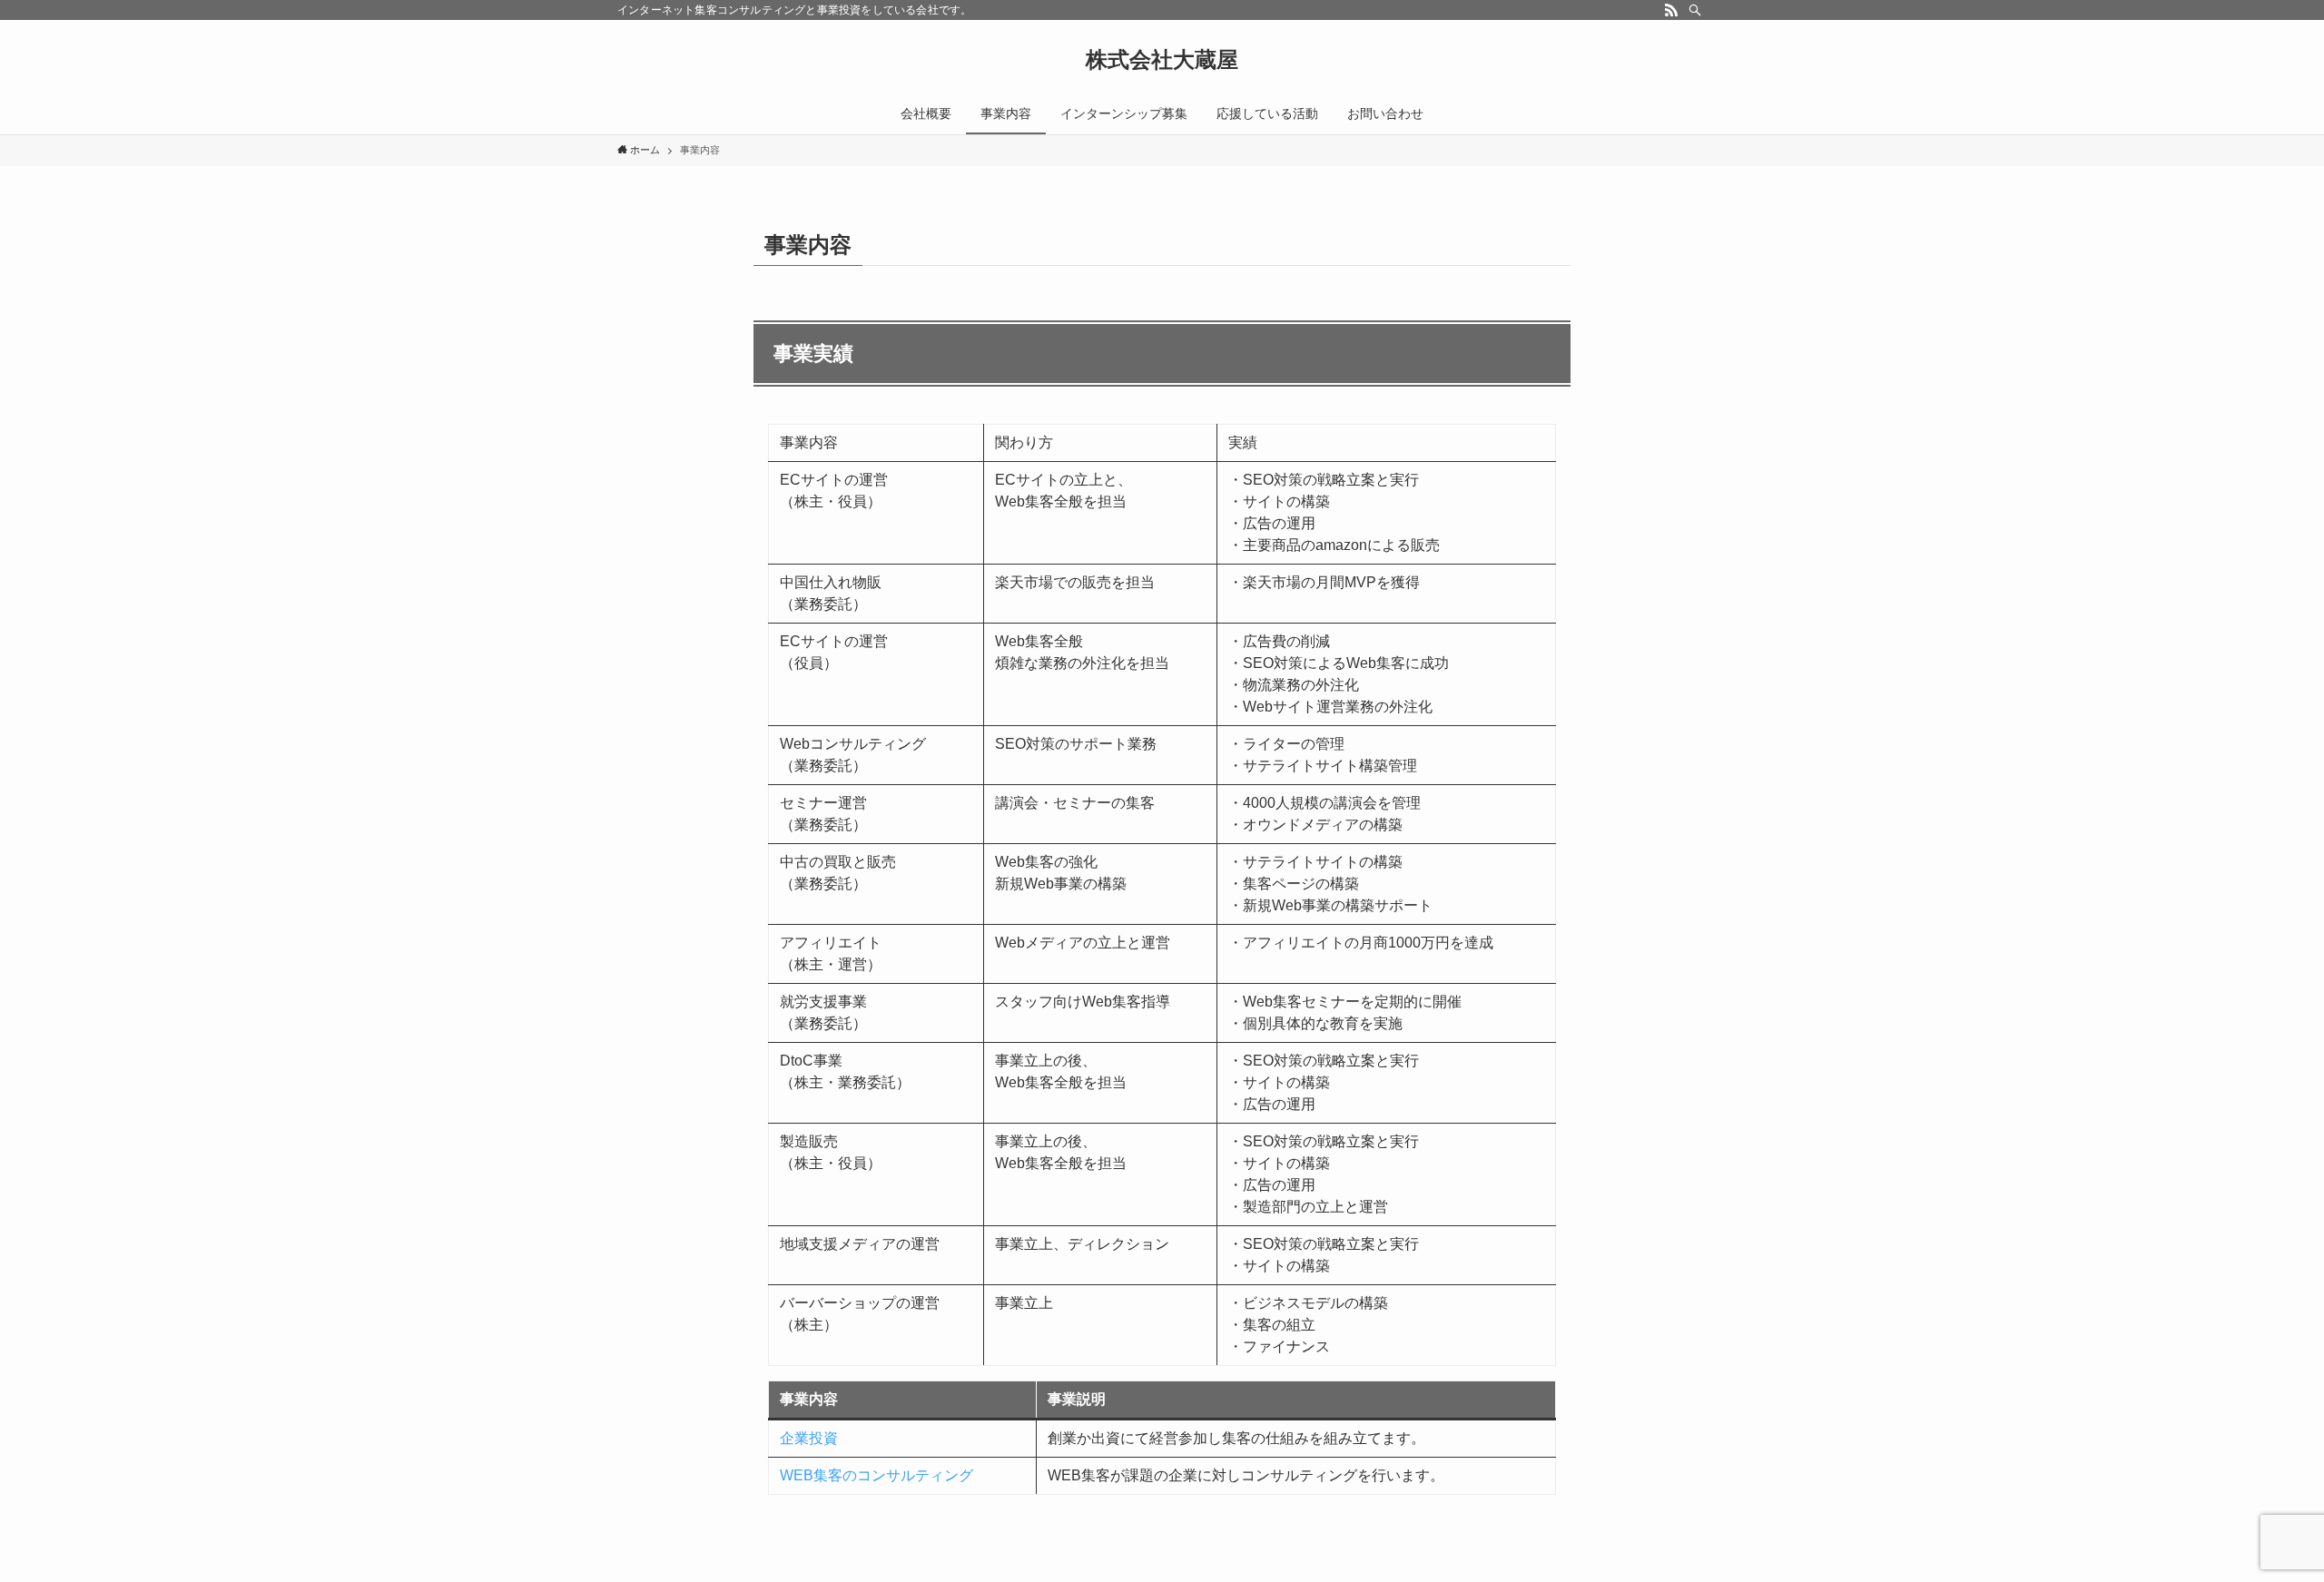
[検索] (1695, 10)
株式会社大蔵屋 (1162, 60)
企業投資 (809, 1438)
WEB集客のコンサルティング (876, 1475)
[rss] (1671, 10)
